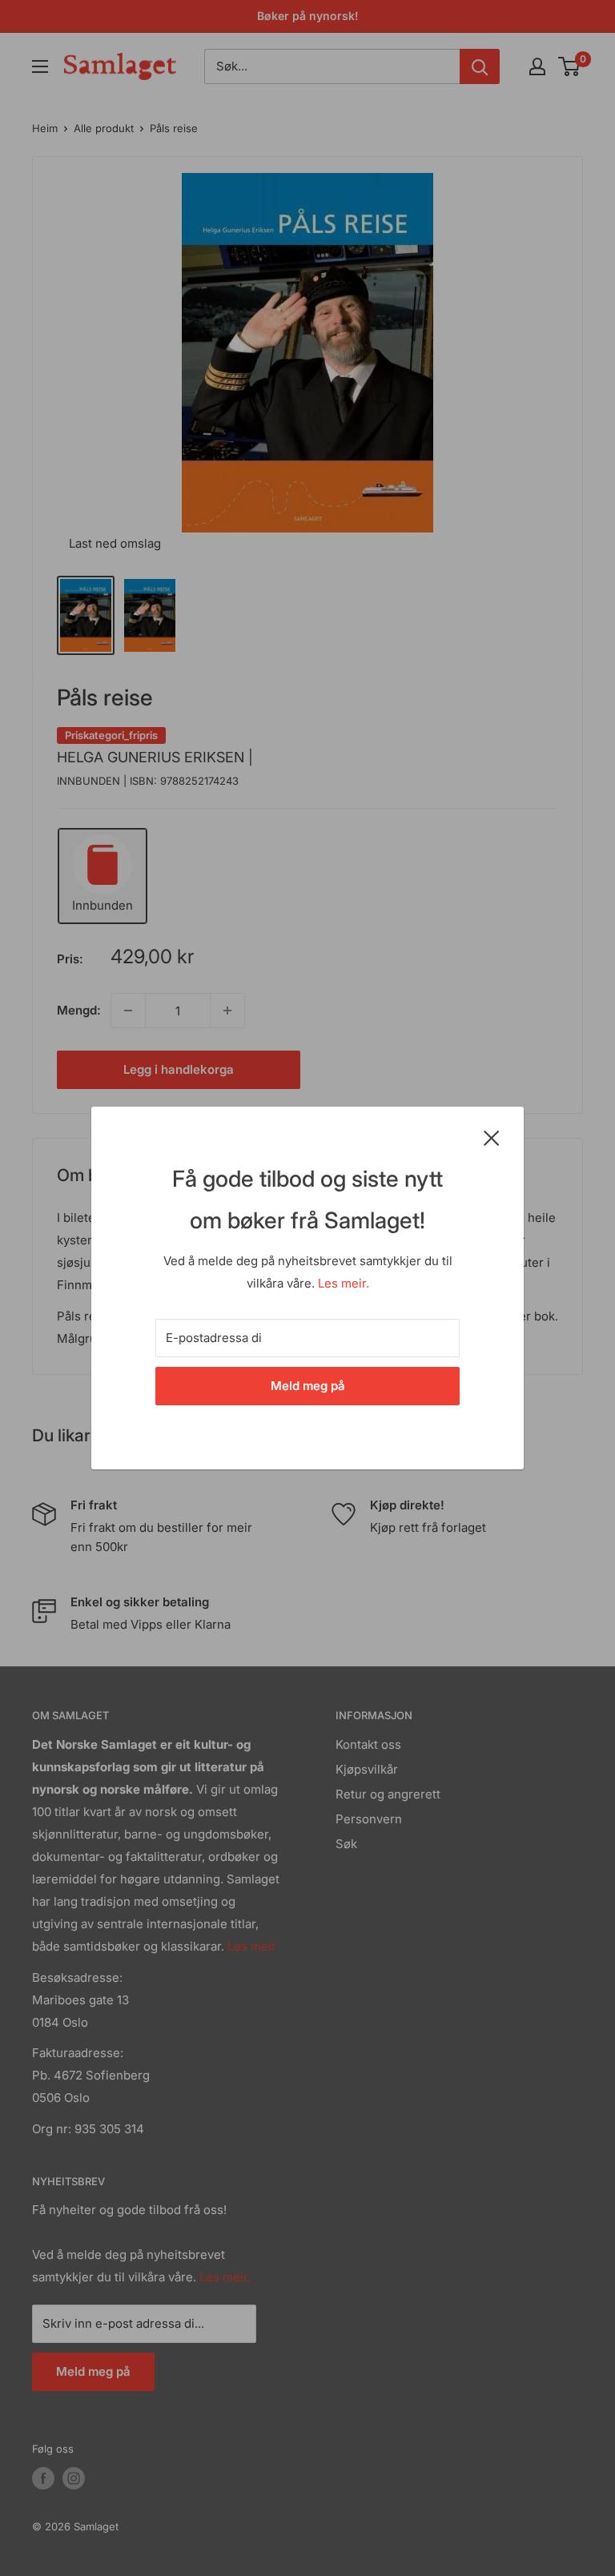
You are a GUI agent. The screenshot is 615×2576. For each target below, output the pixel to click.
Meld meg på (308, 1386)
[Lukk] (492, 1137)
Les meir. (344, 1283)
